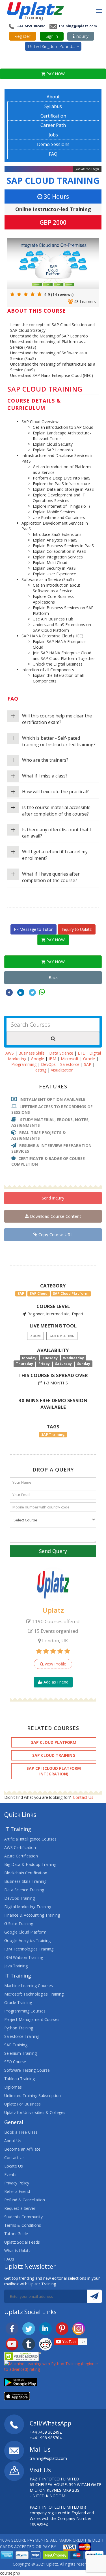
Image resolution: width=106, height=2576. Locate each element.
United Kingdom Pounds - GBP (55, 46)
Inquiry (81, 36)
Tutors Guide (16, 2234)
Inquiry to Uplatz (77, 929)
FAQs (9, 2259)
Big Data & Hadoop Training (30, 1864)
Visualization (62, 1070)
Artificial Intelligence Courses (30, 1839)
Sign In (52, 36)
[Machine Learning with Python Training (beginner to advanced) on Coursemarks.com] (53, 2366)
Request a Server (20, 2208)
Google (37, 1059)
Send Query (53, 1551)
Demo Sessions (53, 144)
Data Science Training (24, 1890)
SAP (88, 1064)
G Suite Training (19, 1924)
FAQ (53, 154)
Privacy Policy (17, 2183)
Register (23, 36)
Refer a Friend (17, 2191)
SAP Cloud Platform (71, 1293)
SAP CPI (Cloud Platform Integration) (54, 1771)
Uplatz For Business (22, 2104)
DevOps (48, 1064)
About (53, 97)
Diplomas (13, 2087)
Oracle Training (18, 2002)
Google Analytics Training (27, 1940)
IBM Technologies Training (29, 1949)
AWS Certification (20, 1847)
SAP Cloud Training (53, 181)
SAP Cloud (39, 1293)
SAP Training (16, 2045)
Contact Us (83, 1797)
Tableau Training (20, 2079)
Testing (40, 1070)
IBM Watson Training (24, 1957)
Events (10, 2174)
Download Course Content (55, 1216)
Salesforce (70, 1064)
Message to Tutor (35, 929)
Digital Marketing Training (28, 1907)
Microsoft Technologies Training (34, 1994)
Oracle (89, 1059)
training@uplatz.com (77, 26)
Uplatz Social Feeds (22, 2242)
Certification (53, 116)
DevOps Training (20, 1898)
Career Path (53, 125)
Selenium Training (20, 2053)
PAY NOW (55, 74)
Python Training (19, 2028)
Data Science (61, 1053)
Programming (24, 1064)
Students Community (23, 2217)
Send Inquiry (53, 1198)
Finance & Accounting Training (32, 1915)
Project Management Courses (32, 2019)
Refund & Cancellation (25, 2200)
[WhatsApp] (42, 992)
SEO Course (15, 2062)
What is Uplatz (17, 2251)
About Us (13, 2141)
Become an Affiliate (22, 2149)
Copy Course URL (55, 1234)
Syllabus (53, 106)
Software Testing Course (27, 2070)
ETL (81, 1053)
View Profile (55, 1664)
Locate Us (14, 2166)
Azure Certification (21, 1856)
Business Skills (32, 1053)
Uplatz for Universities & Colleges (35, 2112)
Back (53, 977)
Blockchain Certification (26, 1873)
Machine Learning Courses (29, 1986)
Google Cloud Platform (25, 1932)
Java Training (16, 1966)
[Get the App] (21, 2382)
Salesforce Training (22, 2036)
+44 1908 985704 (46, 2438)
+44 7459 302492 (30, 26)
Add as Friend (55, 1682)
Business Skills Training (25, 1881)
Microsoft (70, 1059)
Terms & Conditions (23, 2225)
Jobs (53, 135)
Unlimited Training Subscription (33, 2096)
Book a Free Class (21, 2132)
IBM (52, 1059)
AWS (10, 1053)
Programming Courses (25, 2011)
